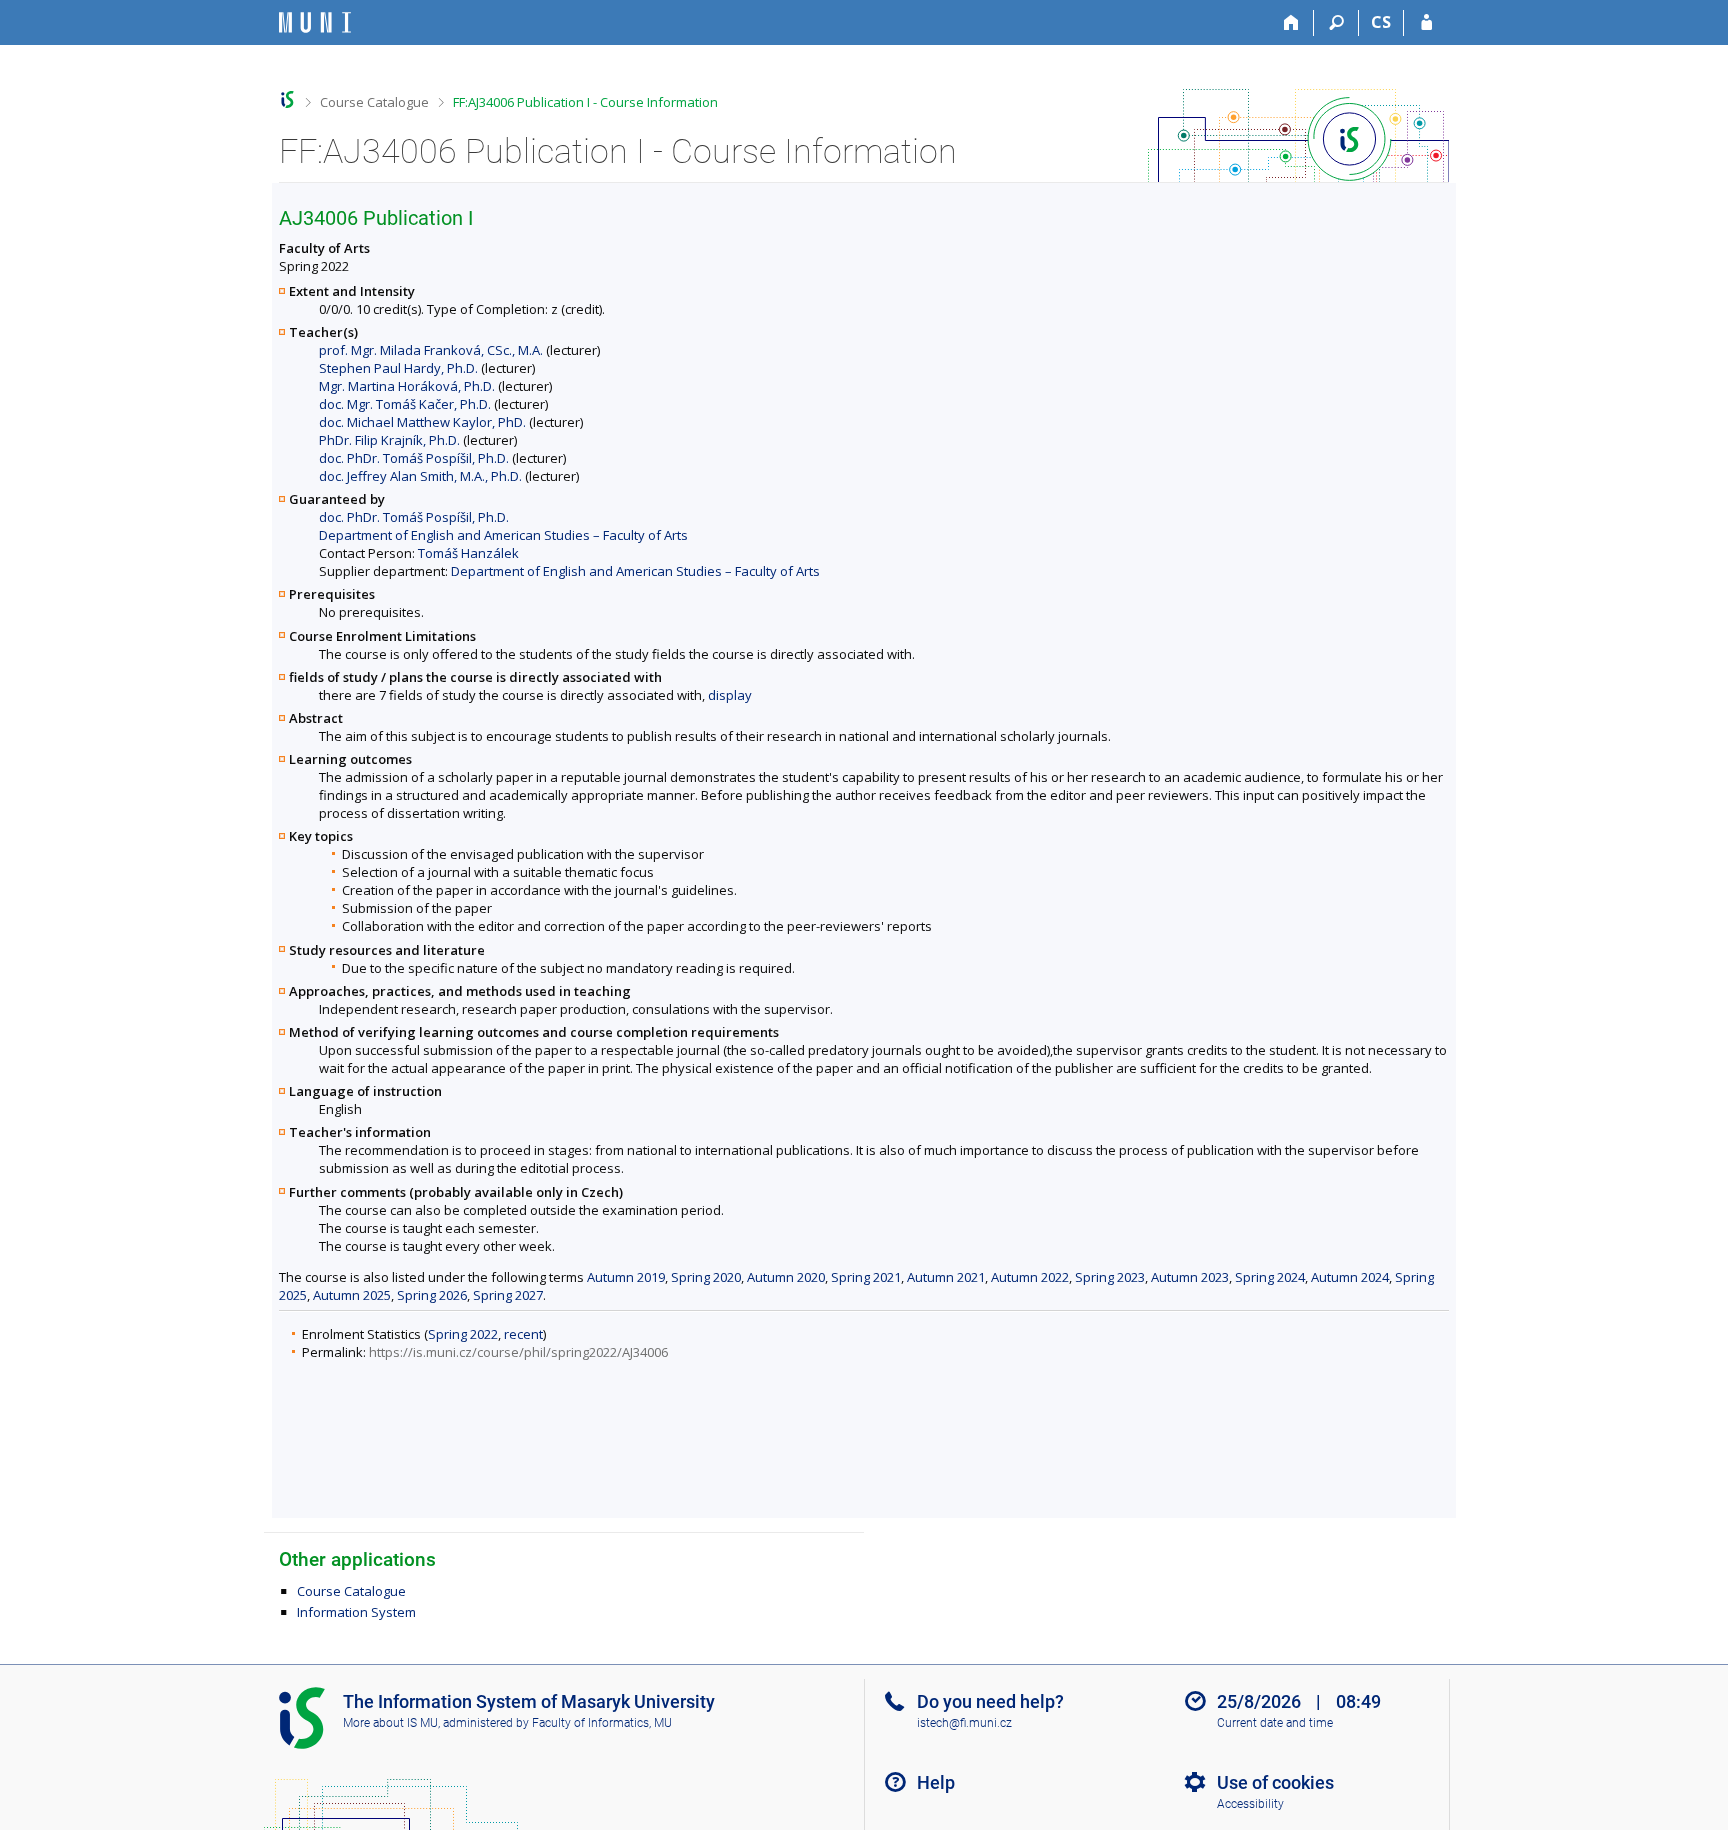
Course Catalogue (374, 102)
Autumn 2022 (1030, 1277)
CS (1381, 22)
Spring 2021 (866, 1277)
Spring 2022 (463, 1334)
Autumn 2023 (1190, 1277)
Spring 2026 (432, 1295)
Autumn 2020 (786, 1277)
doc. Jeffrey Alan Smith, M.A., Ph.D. (420, 476)
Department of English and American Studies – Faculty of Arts (503, 535)
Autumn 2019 (626, 1277)
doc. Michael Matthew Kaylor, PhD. (422, 422)
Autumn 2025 (352, 1295)
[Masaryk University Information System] (315, 22)
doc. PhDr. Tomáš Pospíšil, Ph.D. (414, 458)
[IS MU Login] (1426, 23)
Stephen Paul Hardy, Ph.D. (398, 368)
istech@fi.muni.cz (964, 1723)
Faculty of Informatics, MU (602, 1723)
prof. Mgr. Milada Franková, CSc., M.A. (431, 350)
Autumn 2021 (946, 1277)
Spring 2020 (706, 1277)
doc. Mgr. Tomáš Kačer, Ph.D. (405, 404)
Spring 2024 (1270, 1277)
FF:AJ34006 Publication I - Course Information (585, 102)
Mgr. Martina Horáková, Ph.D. (407, 386)
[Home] (1291, 23)
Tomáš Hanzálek (468, 553)
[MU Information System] (287, 99)
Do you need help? (990, 1701)
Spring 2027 (508, 1295)
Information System (356, 1612)
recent (523, 1334)
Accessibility (1250, 1804)
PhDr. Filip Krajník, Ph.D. (389, 440)
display (730, 695)
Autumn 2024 (1350, 1277)
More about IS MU (390, 1723)
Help (936, 1782)
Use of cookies (1275, 1782)
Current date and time (1275, 1723)
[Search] (1336, 23)
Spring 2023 (1110, 1277)
